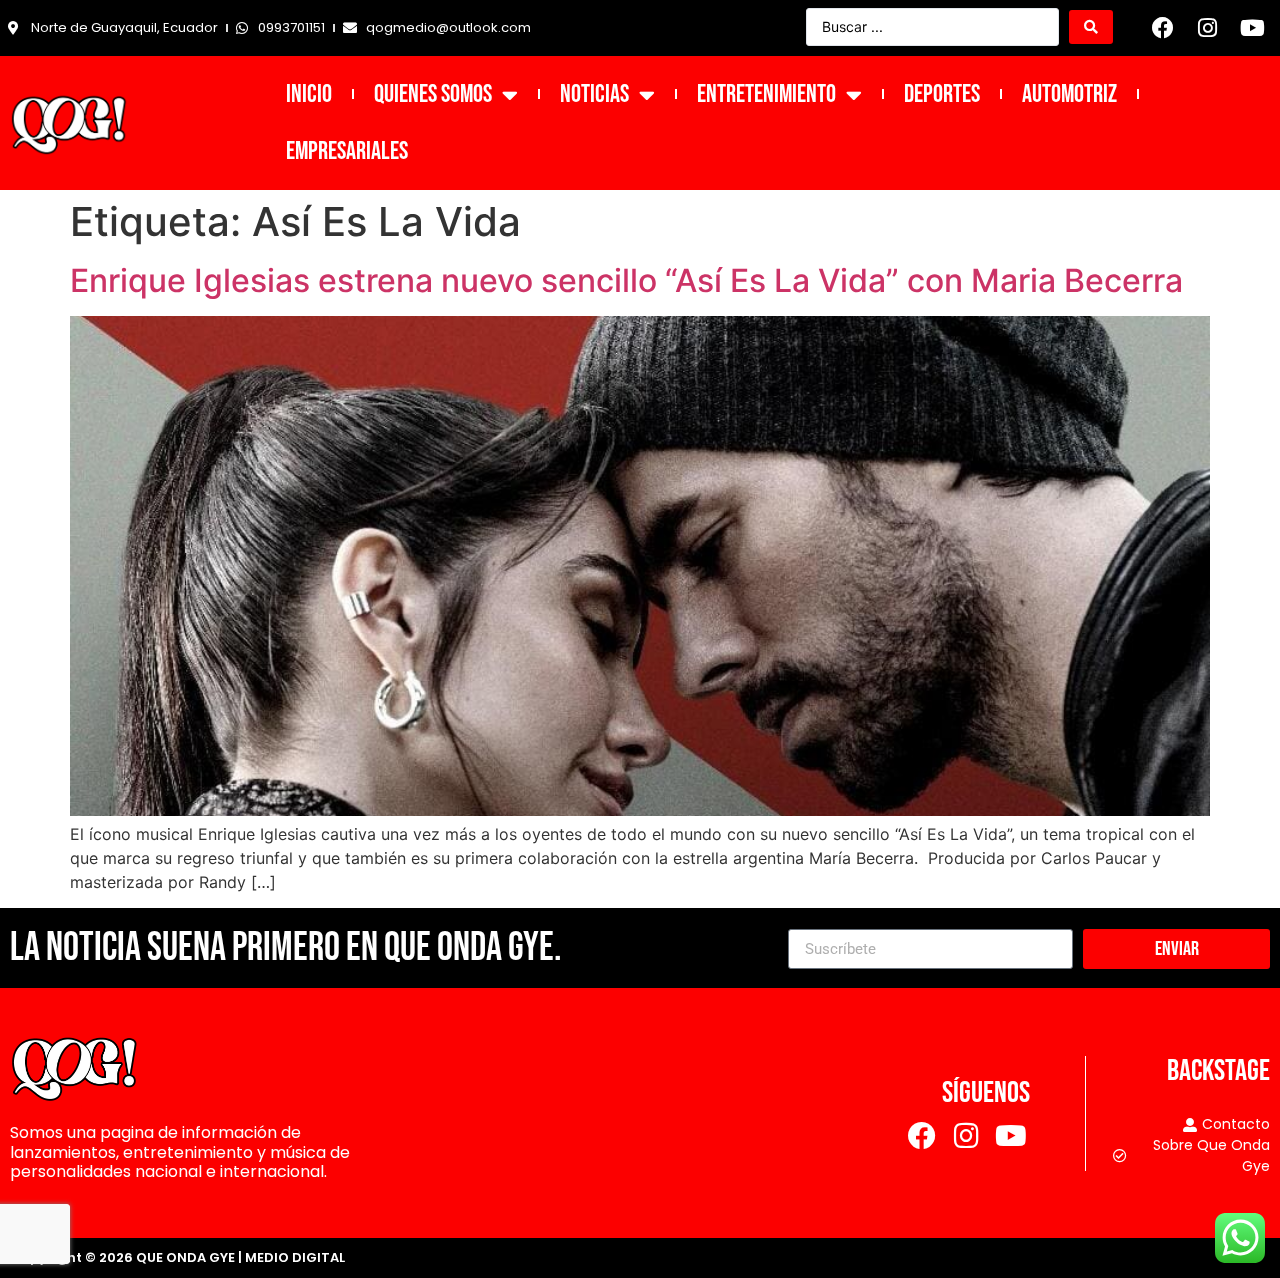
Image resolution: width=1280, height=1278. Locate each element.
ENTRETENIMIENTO (766, 94)
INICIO (309, 94)
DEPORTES (942, 94)
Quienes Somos (433, 94)
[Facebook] (1163, 28)
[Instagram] (1208, 28)
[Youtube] (1252, 28)
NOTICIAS (594, 94)
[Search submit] (1091, 27)
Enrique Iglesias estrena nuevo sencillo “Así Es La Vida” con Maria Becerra (626, 280)
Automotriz (1069, 94)
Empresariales (347, 151)
